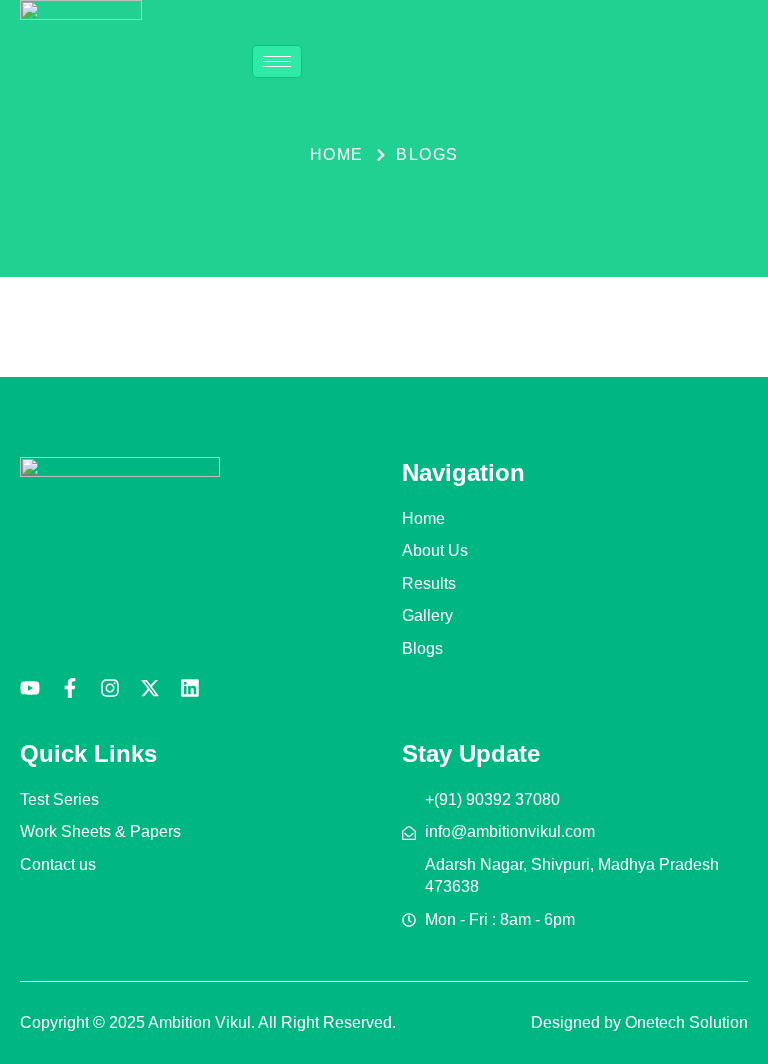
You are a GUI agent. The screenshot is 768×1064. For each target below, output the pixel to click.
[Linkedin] (190, 688)
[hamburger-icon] (277, 61)
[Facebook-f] (70, 688)
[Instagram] (110, 688)
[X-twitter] (150, 688)
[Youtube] (30, 688)
